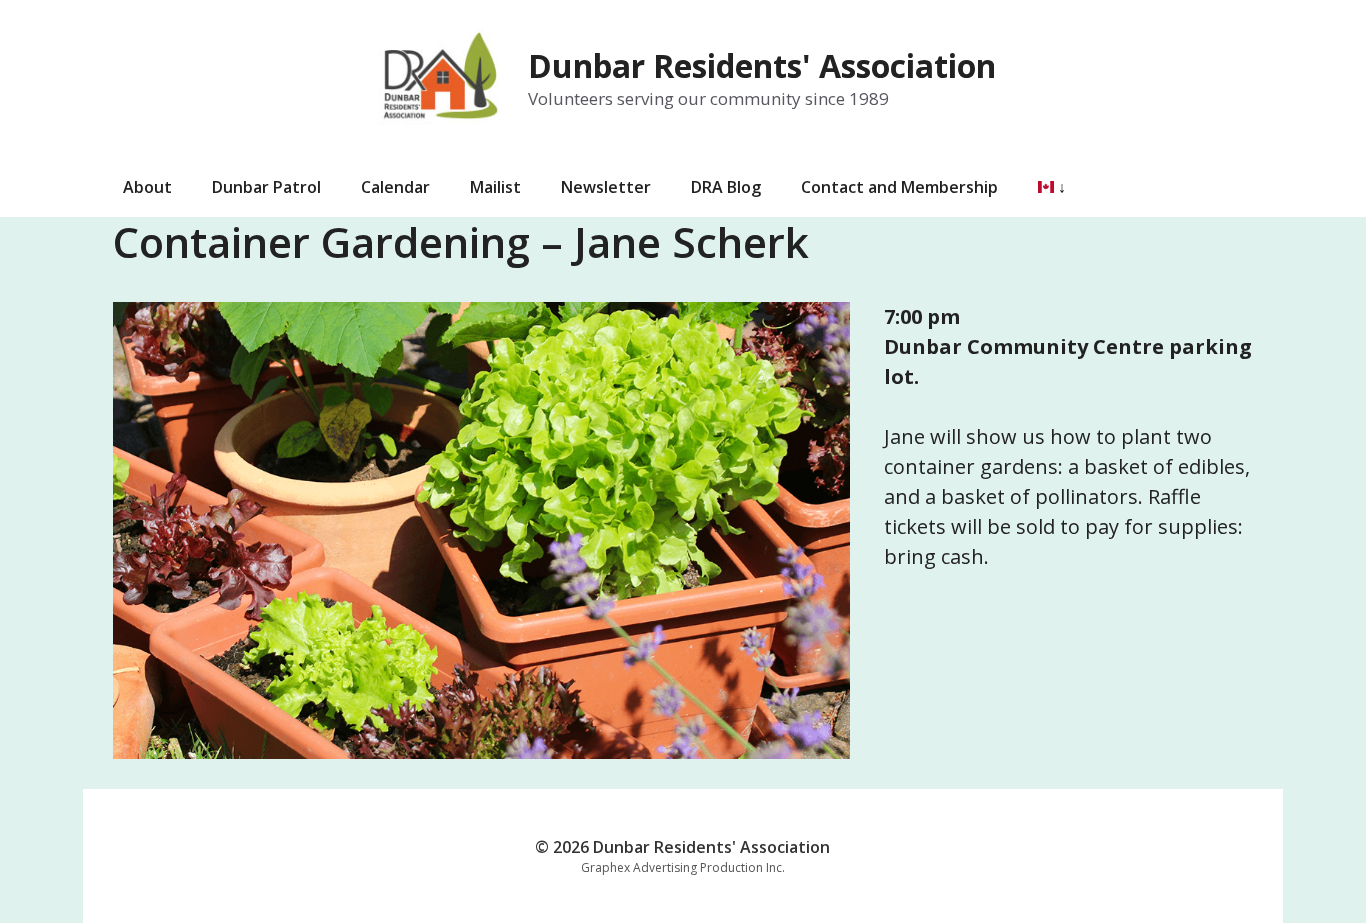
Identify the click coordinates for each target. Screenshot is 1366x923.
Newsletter (606, 187)
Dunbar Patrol (266, 187)
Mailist (495, 187)
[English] (1042, 187)
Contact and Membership (899, 187)
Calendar (395, 187)
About (147, 187)
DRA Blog (726, 187)
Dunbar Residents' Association (762, 65)
